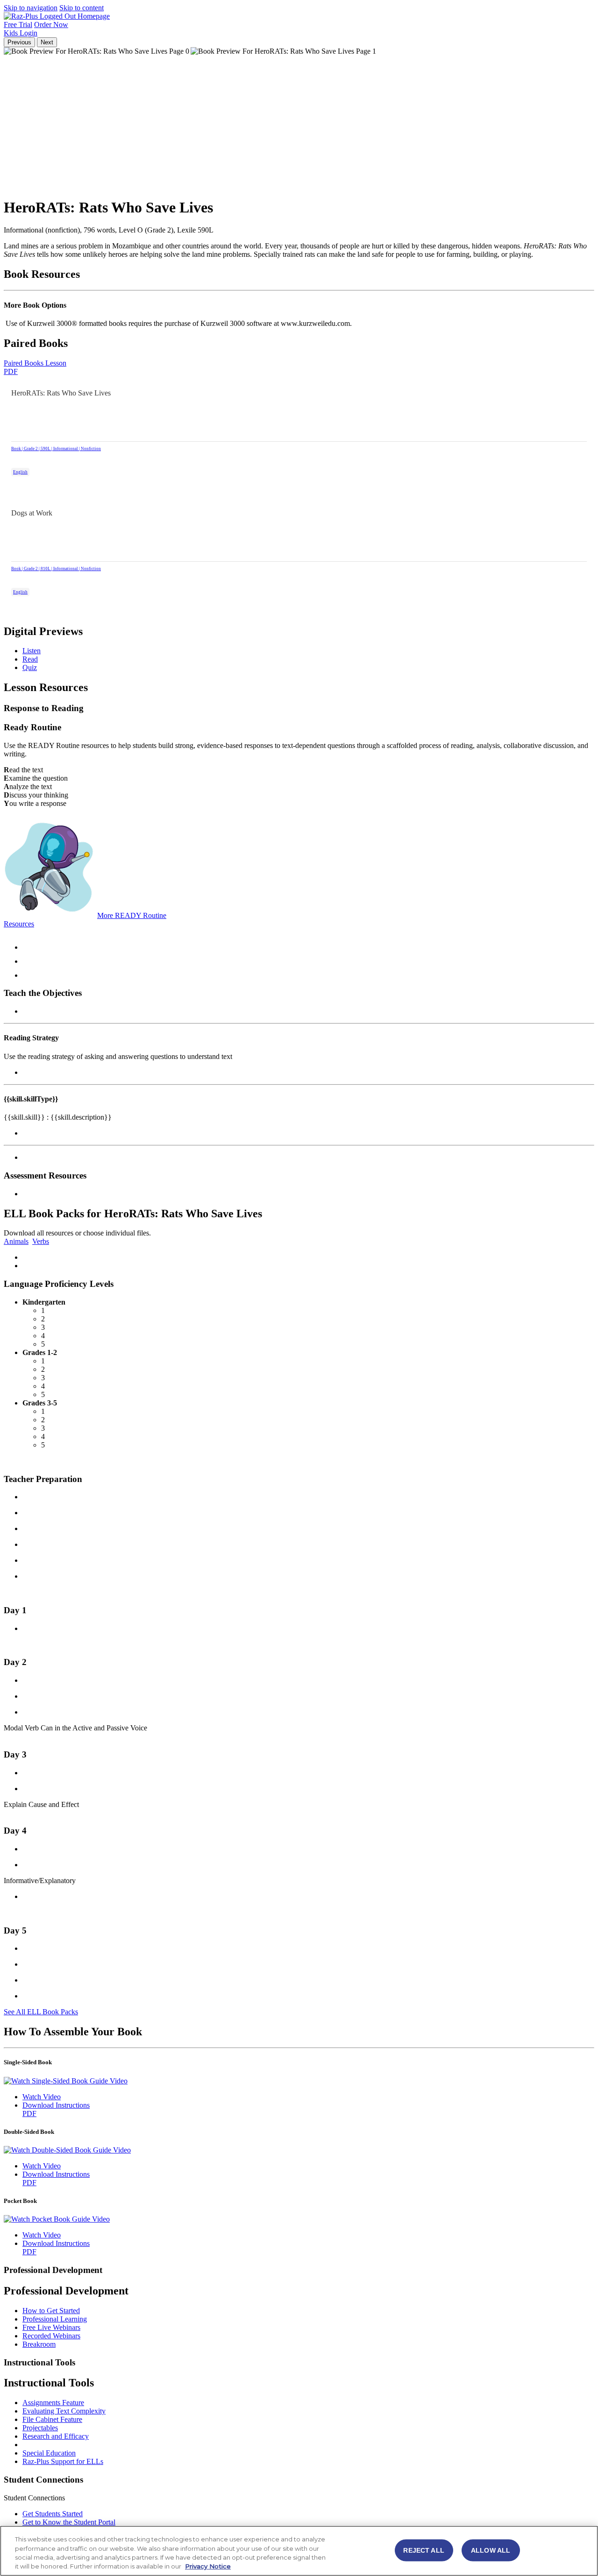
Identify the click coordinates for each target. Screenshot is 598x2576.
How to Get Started (51, 2311)
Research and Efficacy (56, 2436)
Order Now (51, 25)
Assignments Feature (53, 2403)
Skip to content (82, 8)
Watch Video (42, 2097)
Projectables (40, 2428)
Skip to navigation (31, 8)
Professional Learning (55, 2319)
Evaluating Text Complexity (64, 2411)
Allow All (491, 2550)
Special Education (49, 2453)
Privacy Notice (208, 2566)
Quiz (30, 667)
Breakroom (39, 2344)
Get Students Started (53, 2514)
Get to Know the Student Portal (69, 2522)
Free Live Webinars (51, 2327)
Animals (16, 1241)
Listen (32, 651)
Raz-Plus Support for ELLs (63, 2461)
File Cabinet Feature (52, 2419)
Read (30, 659)
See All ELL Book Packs (41, 2012)
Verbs (41, 1241)
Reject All (424, 2550)
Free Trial (18, 25)
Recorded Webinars (51, 2336)
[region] (299, 2551)
